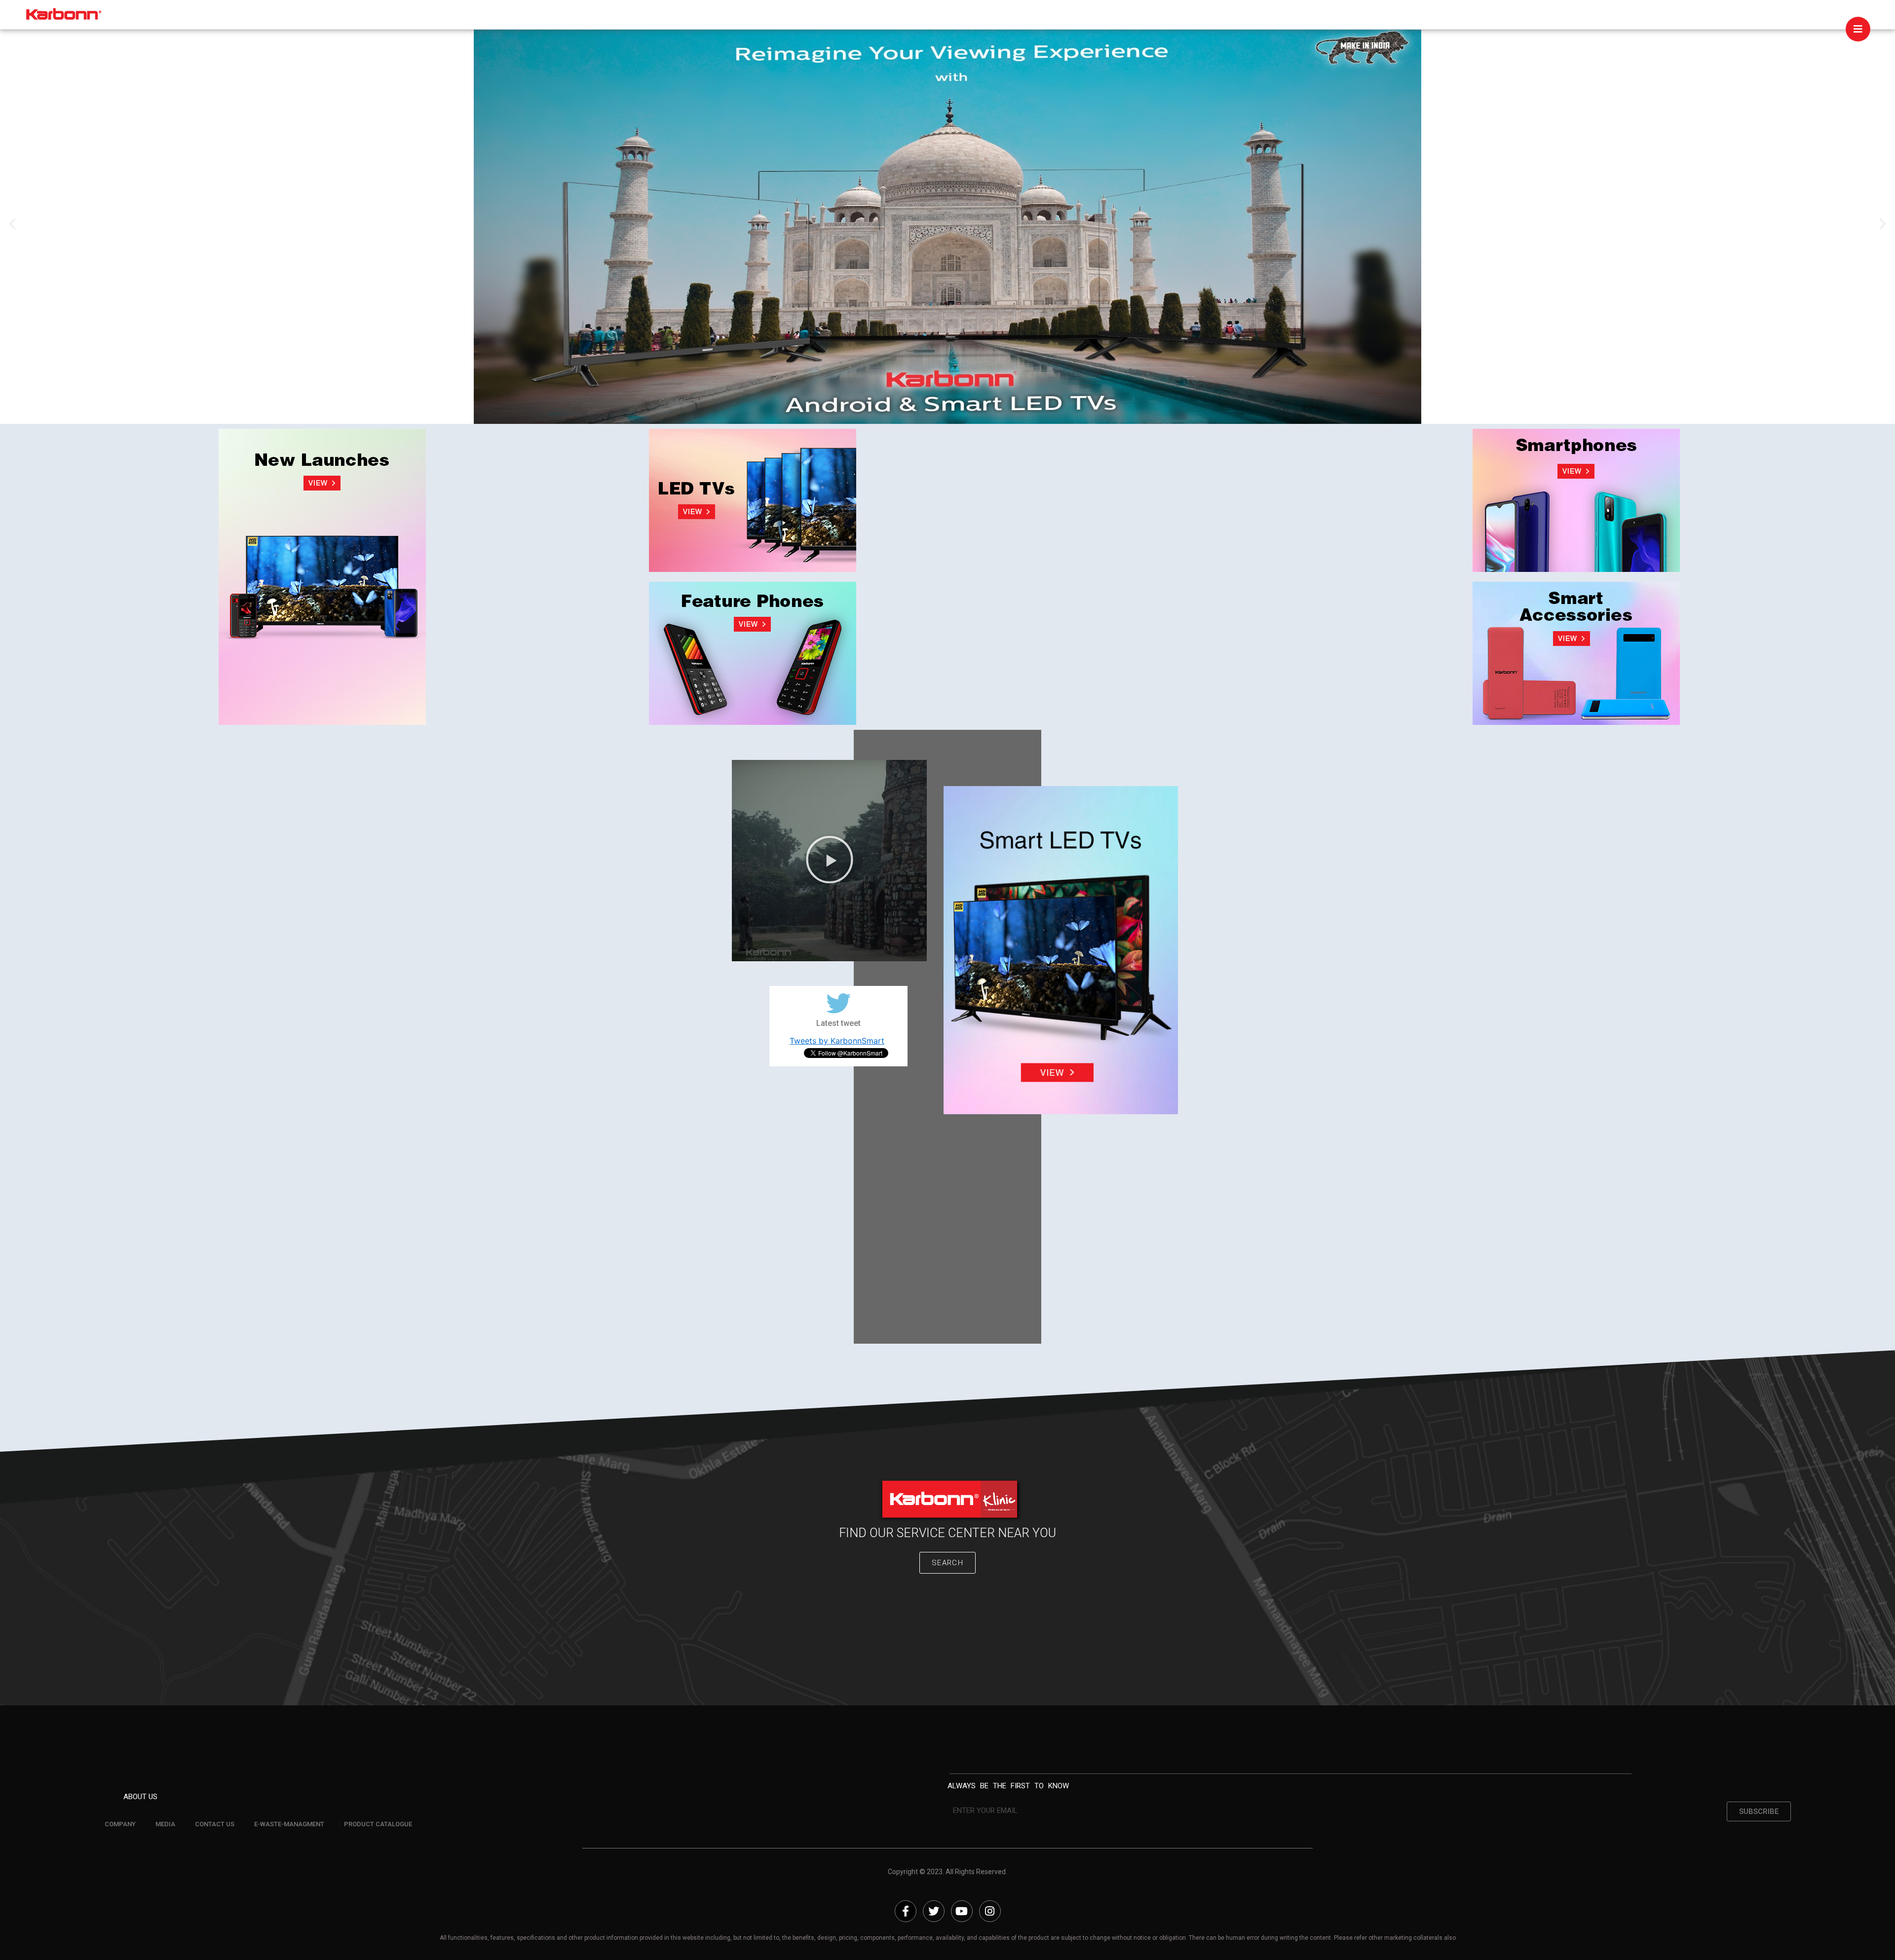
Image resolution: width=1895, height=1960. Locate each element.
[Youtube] (962, 1911)
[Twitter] (934, 1911)
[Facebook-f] (906, 1911)
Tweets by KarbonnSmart (837, 1041)
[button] (12, 224)
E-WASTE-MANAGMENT (289, 1824)
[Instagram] (990, 1911)
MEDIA (165, 1824)
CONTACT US (215, 1824)
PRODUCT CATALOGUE (378, 1824)
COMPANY (120, 1824)
